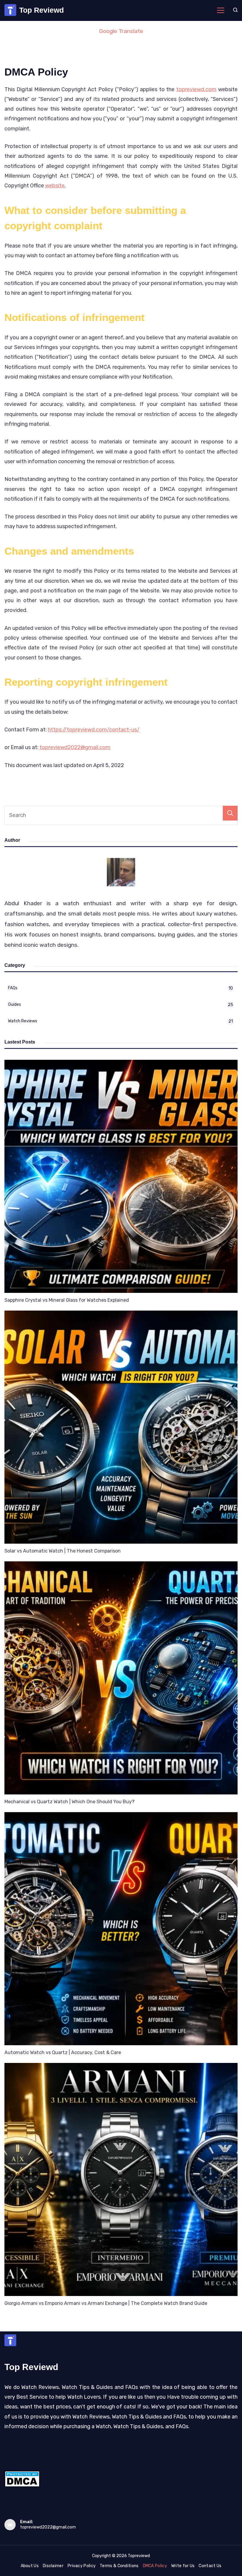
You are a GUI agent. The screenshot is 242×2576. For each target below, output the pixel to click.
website (55, 186)
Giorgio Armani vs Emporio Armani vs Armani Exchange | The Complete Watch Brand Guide (106, 2303)
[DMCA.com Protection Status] (22, 2485)
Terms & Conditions (119, 2566)
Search (230, 813)
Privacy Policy (82, 2566)
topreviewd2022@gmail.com (75, 747)
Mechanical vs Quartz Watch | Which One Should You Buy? (70, 1802)
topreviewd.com (196, 89)
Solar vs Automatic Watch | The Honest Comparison (63, 1551)
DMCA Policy (155, 2566)
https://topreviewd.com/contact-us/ (94, 730)
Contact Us (210, 2566)
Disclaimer (53, 2566)
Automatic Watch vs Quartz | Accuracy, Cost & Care (63, 2052)
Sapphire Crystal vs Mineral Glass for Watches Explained (67, 1300)
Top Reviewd (41, 10)
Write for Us (183, 2566)
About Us (30, 2566)
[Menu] (221, 10)
